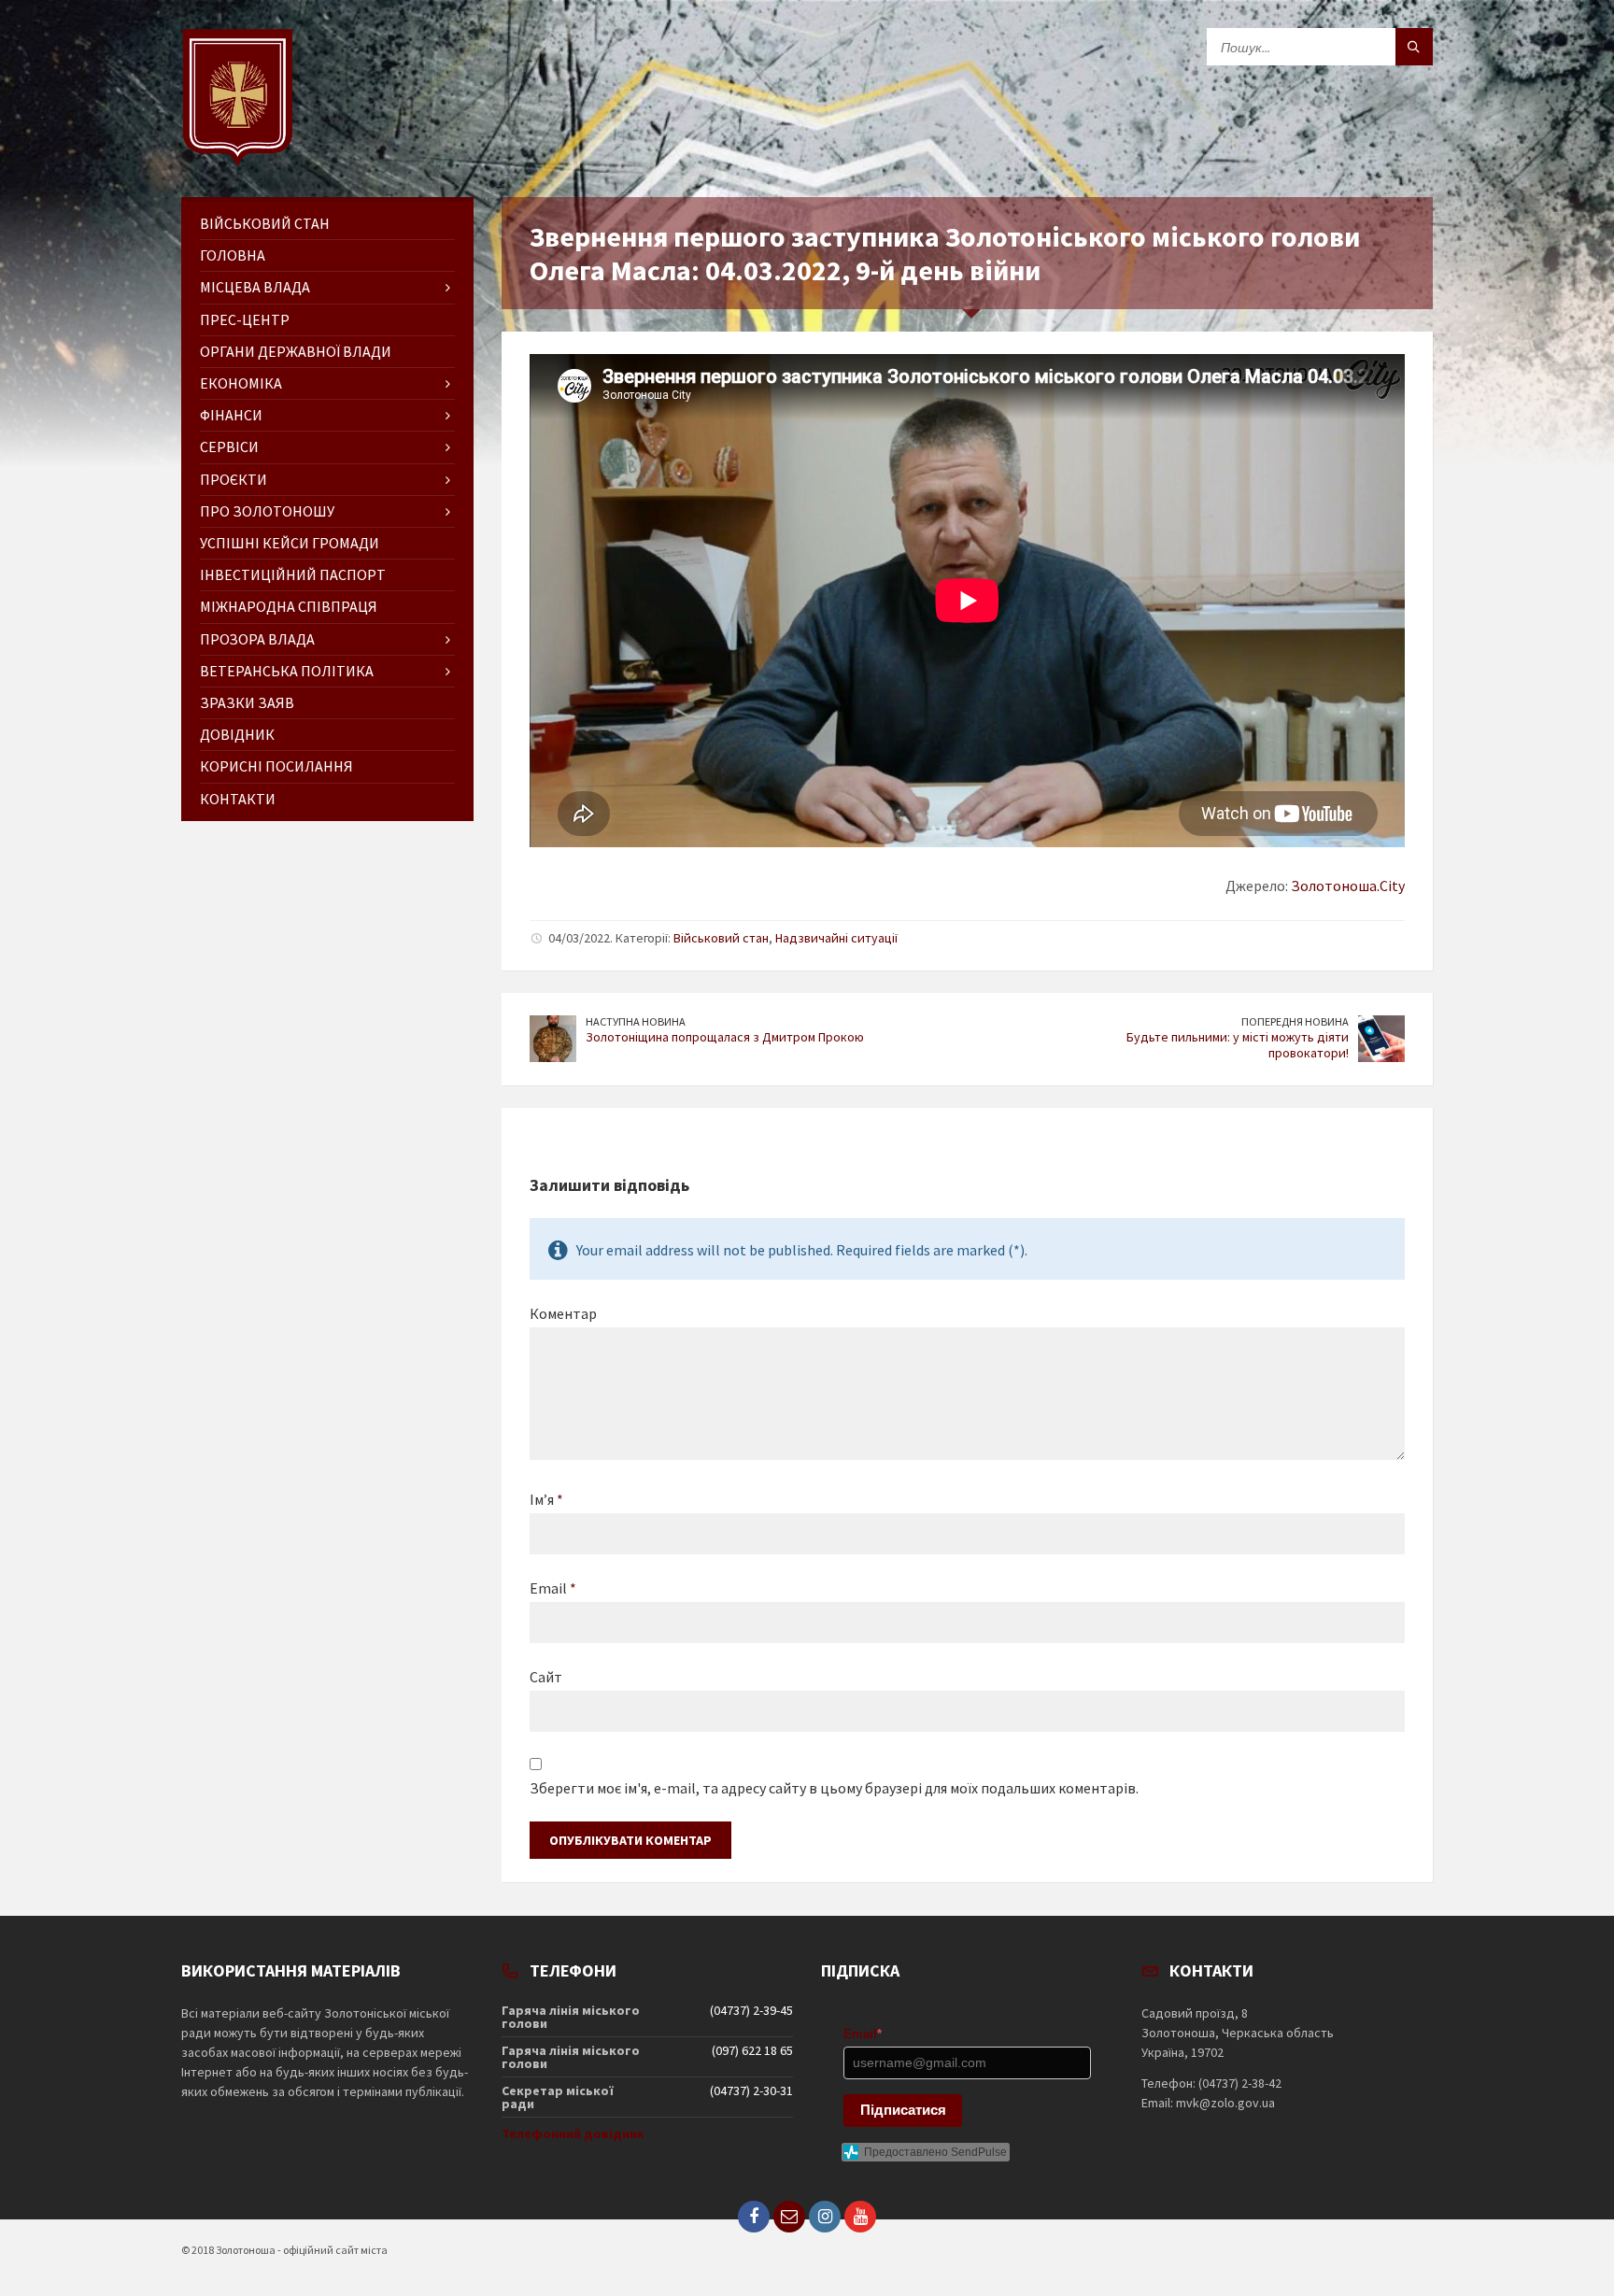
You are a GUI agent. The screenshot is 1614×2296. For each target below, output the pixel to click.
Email (553, 1588)
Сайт (546, 1677)
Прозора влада (257, 639)
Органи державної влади (296, 351)
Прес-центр (245, 319)
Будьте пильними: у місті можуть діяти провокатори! (1238, 1045)
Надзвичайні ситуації (836, 938)
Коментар (563, 1313)
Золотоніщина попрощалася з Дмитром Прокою (725, 1037)
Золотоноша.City (1348, 886)
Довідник (237, 734)
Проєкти (234, 479)
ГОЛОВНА (233, 255)
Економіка (241, 383)
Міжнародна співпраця (289, 606)
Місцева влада (255, 287)
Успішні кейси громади (290, 543)
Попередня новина (1295, 1021)
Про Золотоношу (267, 511)
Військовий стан (721, 938)
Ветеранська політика (287, 671)
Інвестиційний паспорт (293, 574)
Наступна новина (636, 1021)
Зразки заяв (247, 702)
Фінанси (231, 415)
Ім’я (546, 1499)
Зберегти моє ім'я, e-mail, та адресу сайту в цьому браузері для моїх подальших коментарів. (834, 1788)
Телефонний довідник (573, 2133)
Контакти (238, 799)
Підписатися (903, 2110)
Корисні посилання (276, 766)
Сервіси (229, 446)
